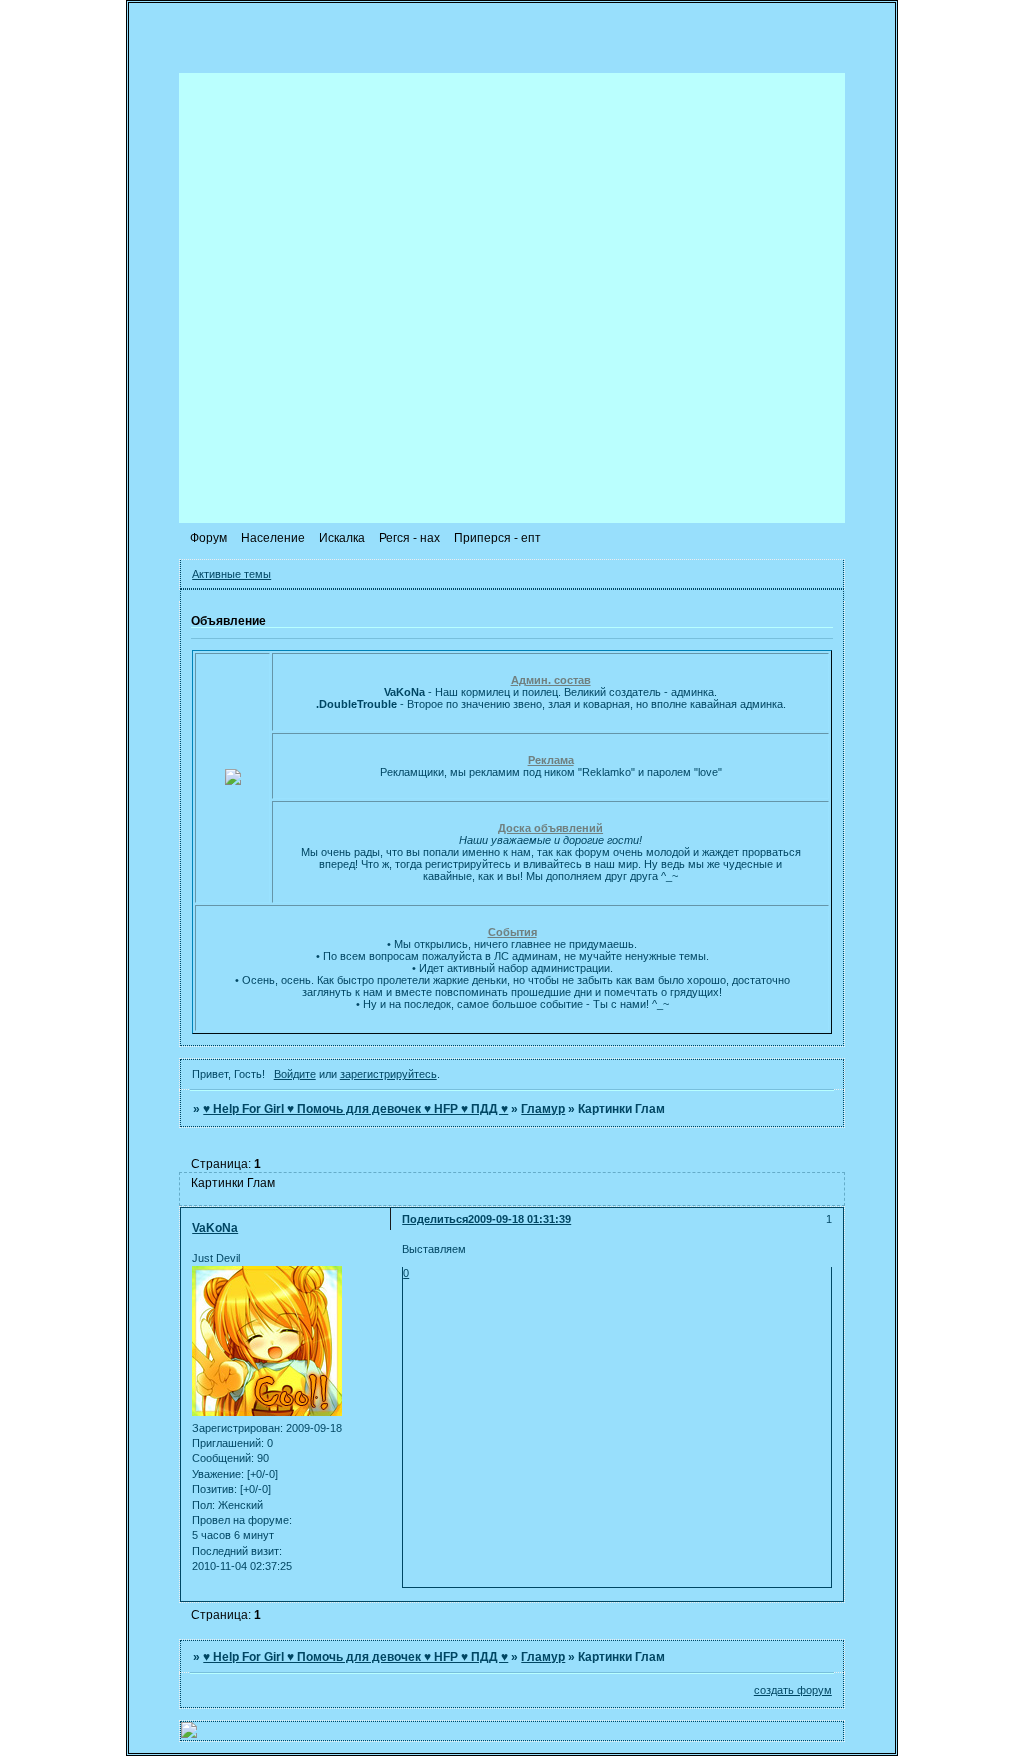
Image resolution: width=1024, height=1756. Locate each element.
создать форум (793, 1690)
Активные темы (231, 574)
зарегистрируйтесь (388, 1074)
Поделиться (435, 1219)
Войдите (295, 1074)
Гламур (543, 1109)
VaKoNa (215, 1228)
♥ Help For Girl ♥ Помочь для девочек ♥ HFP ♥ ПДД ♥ (355, 1109)
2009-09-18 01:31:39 (519, 1219)
